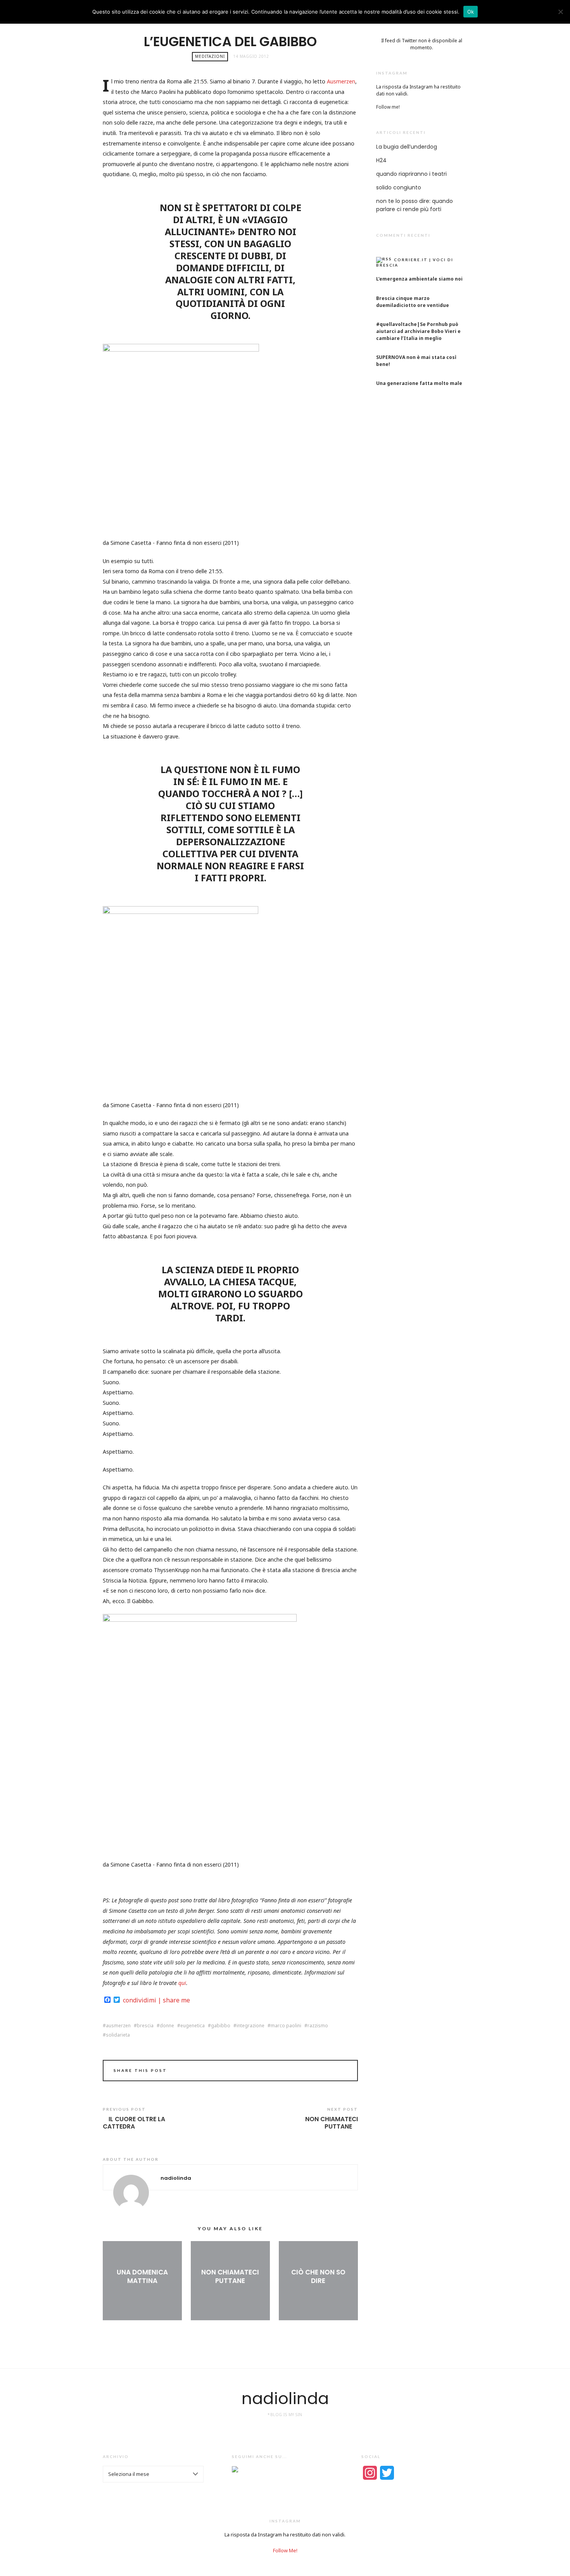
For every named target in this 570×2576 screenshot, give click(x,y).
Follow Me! (285, 2550)
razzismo (318, 2026)
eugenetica (193, 2026)
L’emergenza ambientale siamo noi (419, 279)
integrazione (250, 2026)
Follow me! (388, 107)
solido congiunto (399, 187)
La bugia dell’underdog (407, 147)
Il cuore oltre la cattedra (134, 2123)
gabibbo (221, 2026)
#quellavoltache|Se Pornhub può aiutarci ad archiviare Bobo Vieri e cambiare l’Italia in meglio (418, 331)
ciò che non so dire (318, 2276)
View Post (142, 2293)
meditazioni (210, 56)
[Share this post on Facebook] (320, 2072)
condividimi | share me (156, 2000)
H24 (381, 160)
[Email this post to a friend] (342, 2072)
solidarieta (118, 2035)
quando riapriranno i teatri (411, 174)
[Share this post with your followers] (331, 2072)
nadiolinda (285, 2398)
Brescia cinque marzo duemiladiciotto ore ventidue (413, 302)
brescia (145, 2026)
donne (167, 2026)
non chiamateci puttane (332, 2123)
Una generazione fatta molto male (419, 383)
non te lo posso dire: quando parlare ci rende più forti (415, 205)
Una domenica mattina (142, 2276)
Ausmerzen (341, 81)
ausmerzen (118, 2026)
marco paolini (286, 2026)
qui (182, 1983)
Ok (471, 12)
